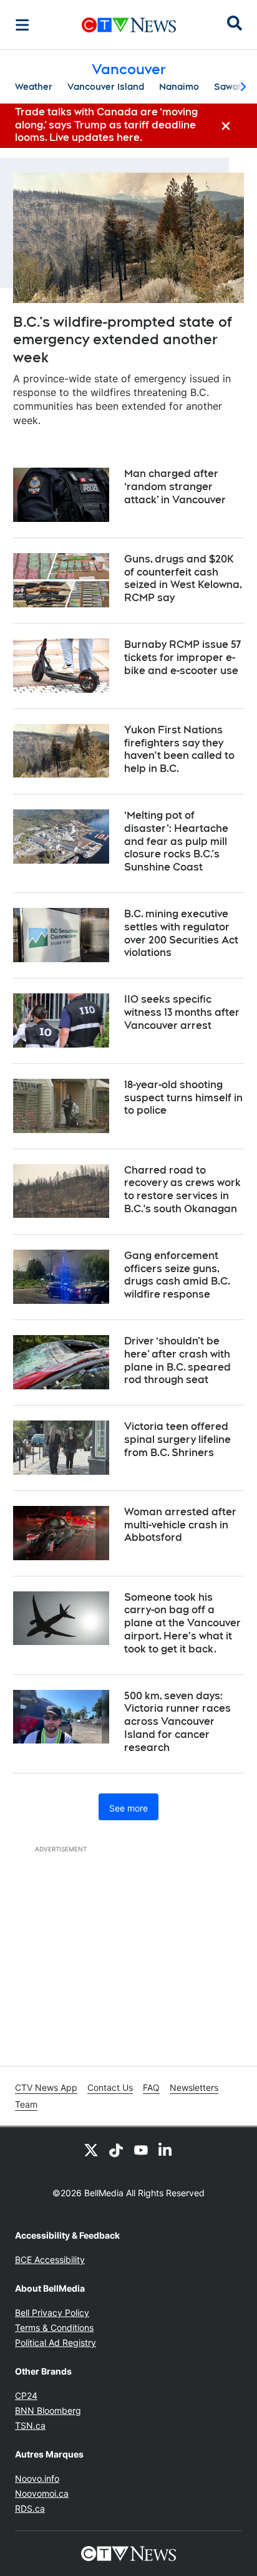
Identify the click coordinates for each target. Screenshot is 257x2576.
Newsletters (194, 2087)
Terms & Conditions (54, 2328)
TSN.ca (30, 2425)
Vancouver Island (106, 87)
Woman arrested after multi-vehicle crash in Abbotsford (180, 1525)
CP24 (26, 2395)
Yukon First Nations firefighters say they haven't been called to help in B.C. (179, 749)
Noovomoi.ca (42, 2493)
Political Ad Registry (56, 2342)
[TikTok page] (116, 2149)
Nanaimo (179, 87)
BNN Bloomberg (48, 2410)
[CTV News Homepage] (129, 25)
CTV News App (46, 2087)
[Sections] (22, 25)
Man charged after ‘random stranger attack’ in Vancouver (175, 487)
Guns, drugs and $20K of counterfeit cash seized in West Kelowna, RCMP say (183, 578)
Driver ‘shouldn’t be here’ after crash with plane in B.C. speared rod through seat (177, 1360)
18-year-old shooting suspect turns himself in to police (183, 1098)
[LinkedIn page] (166, 2149)
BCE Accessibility (50, 2260)
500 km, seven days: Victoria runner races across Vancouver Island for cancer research (177, 1722)
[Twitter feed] (91, 2149)
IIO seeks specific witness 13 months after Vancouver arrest (182, 1012)
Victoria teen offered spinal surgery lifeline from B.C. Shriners (177, 1440)
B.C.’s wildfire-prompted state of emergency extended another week (123, 340)
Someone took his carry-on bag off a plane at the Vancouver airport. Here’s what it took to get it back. (182, 1623)
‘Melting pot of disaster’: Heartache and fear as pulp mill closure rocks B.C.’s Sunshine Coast (176, 841)
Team (26, 2104)
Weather (34, 87)
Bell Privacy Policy (52, 2313)
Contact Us (110, 2087)
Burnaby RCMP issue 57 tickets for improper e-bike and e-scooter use (182, 658)
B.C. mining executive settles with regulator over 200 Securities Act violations (181, 933)
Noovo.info (37, 2478)
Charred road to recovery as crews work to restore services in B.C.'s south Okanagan (182, 1189)
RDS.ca (30, 2508)
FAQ (151, 2087)
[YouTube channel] (141, 2149)
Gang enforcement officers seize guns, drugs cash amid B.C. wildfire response (177, 1275)
